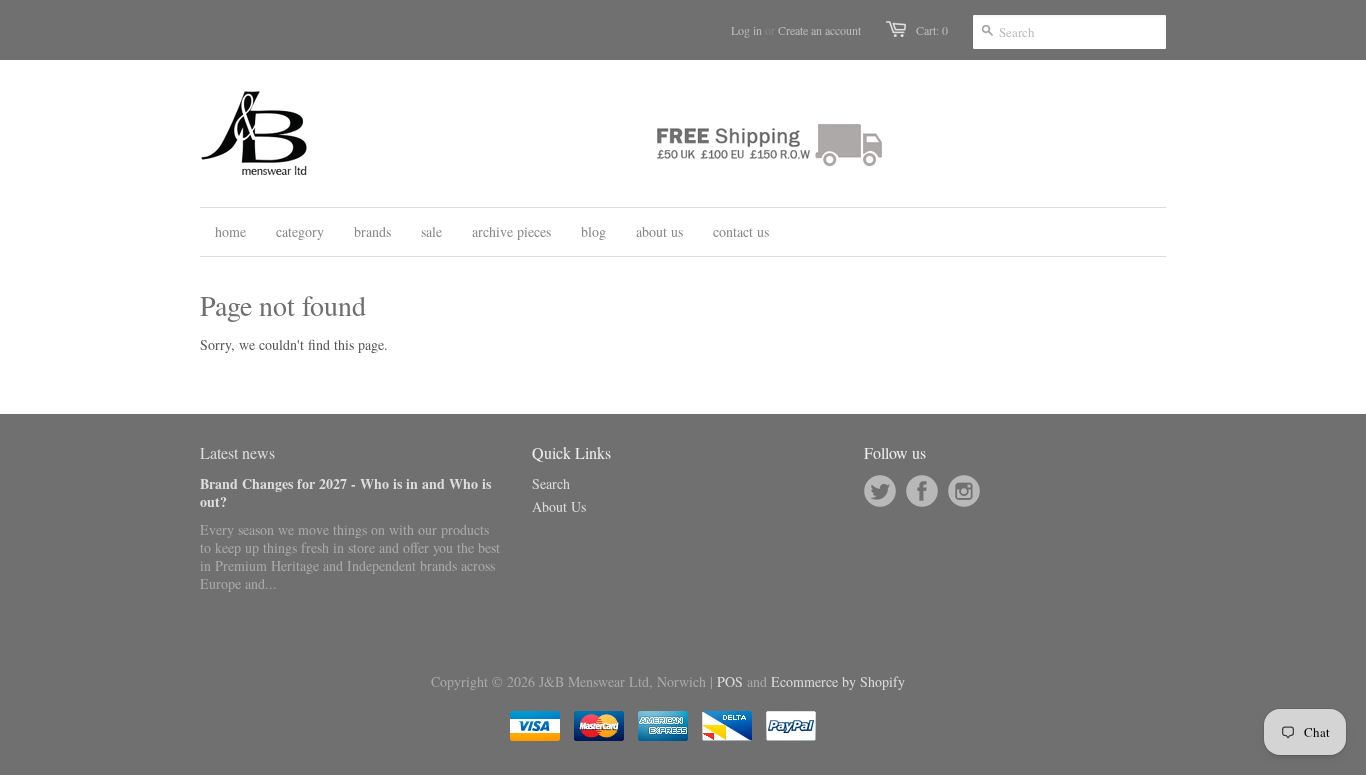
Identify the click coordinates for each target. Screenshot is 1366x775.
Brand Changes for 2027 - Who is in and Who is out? (345, 492)
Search (551, 483)
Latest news (237, 452)
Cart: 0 (932, 30)
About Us (559, 506)
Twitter (880, 491)
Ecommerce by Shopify (838, 681)
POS (730, 681)
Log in (746, 30)
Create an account (819, 30)
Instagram (964, 491)
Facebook (922, 491)
